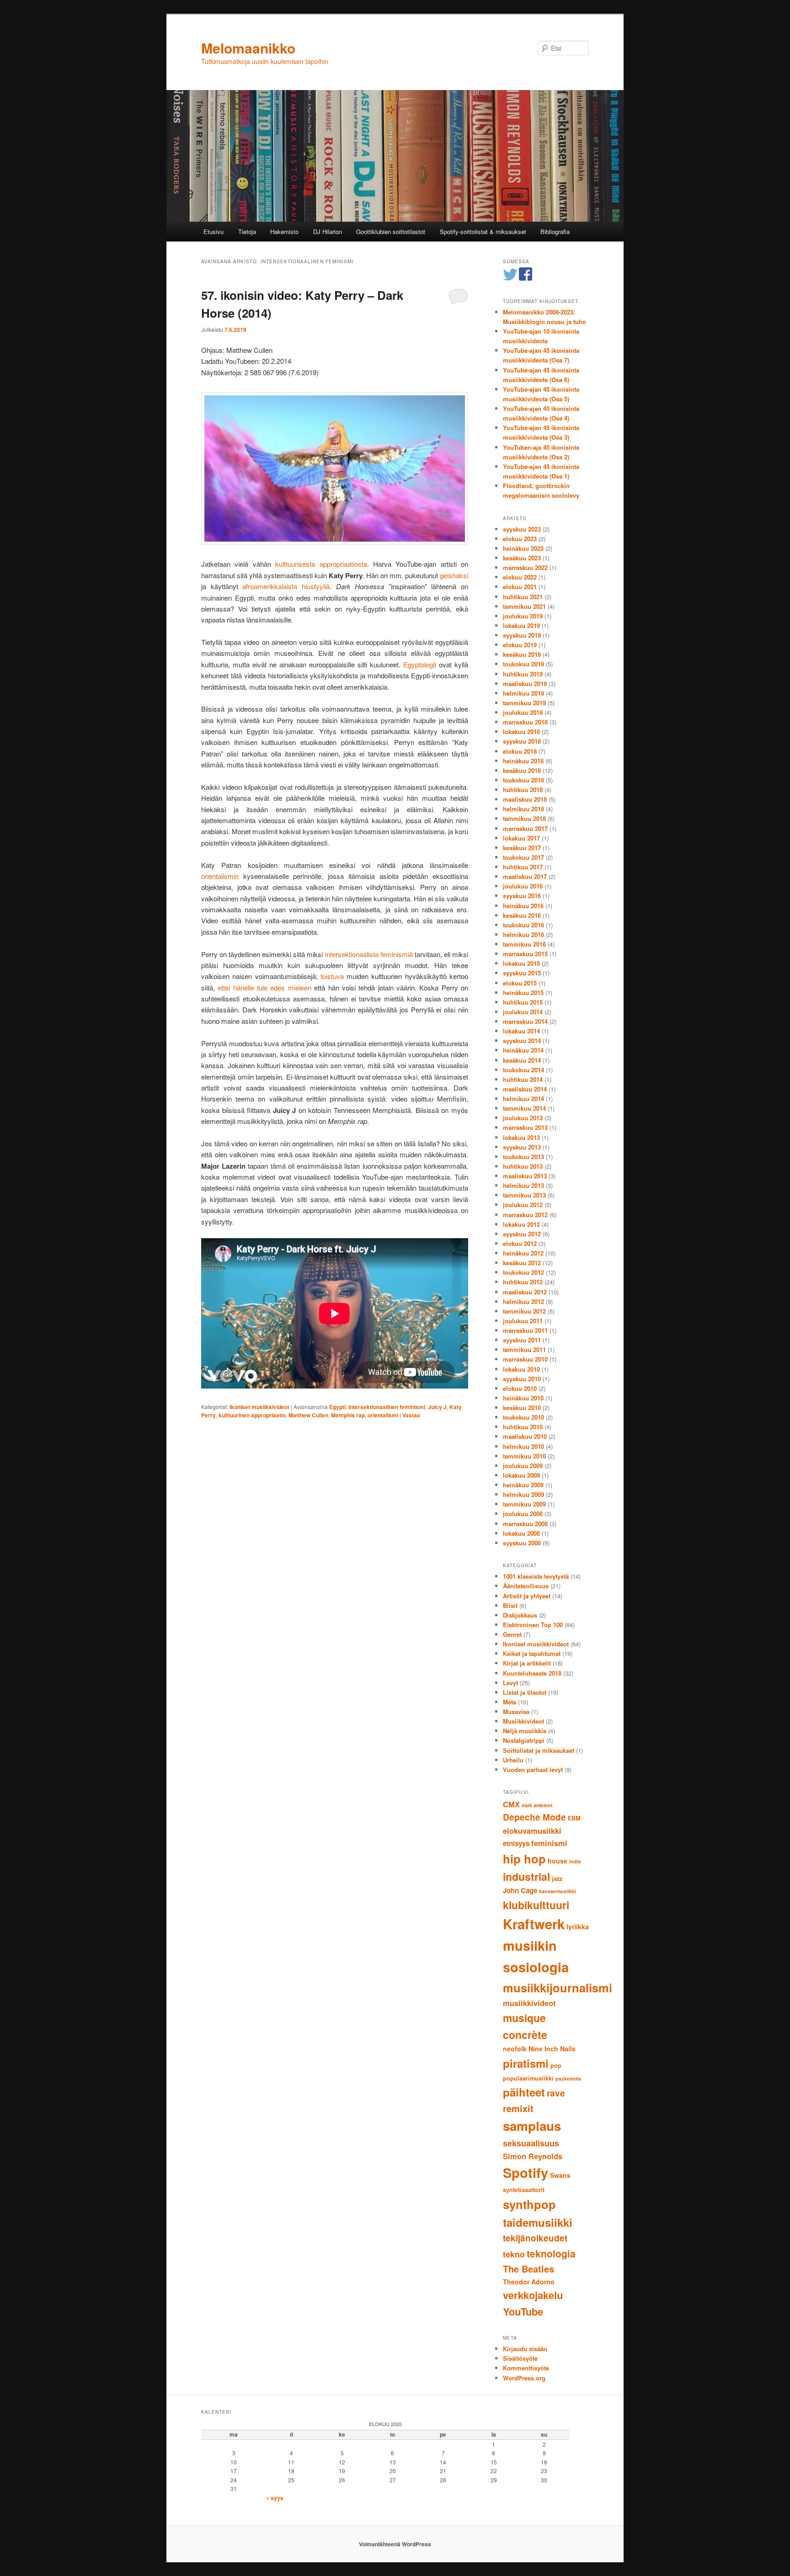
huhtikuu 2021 (523, 597)
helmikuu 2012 (523, 1301)
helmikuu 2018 (523, 809)
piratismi (526, 2063)
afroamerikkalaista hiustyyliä (286, 586)
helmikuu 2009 (523, 1494)
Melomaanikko (248, 48)
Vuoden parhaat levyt (533, 1770)
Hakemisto (284, 232)
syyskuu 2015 (522, 973)
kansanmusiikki (558, 1891)
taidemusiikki (538, 2222)
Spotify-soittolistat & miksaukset (483, 232)
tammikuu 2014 (524, 1108)
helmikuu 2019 (523, 693)
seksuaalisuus (531, 2143)
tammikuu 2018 (524, 818)
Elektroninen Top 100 (533, 1625)
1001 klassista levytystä (536, 1576)
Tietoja (247, 232)
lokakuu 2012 (521, 1224)
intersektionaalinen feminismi (387, 1407)
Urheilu (513, 1760)
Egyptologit (420, 664)
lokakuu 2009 (521, 1475)
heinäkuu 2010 (523, 1398)
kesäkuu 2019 (522, 654)
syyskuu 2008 (522, 1543)
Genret (512, 1634)
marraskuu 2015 (525, 954)
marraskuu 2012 (525, 1215)
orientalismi (383, 1415)
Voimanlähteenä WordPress (395, 2544)
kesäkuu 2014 (522, 1060)
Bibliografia (555, 232)
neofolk (515, 2049)
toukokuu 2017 (523, 857)
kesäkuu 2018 (522, 770)
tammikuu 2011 (524, 1349)
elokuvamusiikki (532, 1831)
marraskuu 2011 (525, 1330)
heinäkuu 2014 (523, 1050)
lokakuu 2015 (521, 963)
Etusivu (214, 232)
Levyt (510, 1683)
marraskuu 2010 (525, 1359)
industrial (526, 1876)
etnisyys (516, 1843)
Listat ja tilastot (525, 1692)
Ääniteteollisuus (526, 1586)
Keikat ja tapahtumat (532, 1653)
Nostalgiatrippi (524, 1740)
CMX (511, 1804)
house (558, 1861)
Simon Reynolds (533, 2156)
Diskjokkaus (520, 1615)
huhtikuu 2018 (523, 790)
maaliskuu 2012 (525, 1292)
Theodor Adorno (529, 2282)
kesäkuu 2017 (522, 848)
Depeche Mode (534, 1817)
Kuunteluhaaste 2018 (532, 1673)
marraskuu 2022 (525, 567)
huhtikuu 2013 (523, 1166)
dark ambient (537, 1805)
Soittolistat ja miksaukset (539, 1750)
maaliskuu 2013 (525, 1176)
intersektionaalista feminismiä (369, 954)
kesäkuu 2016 (522, 915)
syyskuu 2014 (522, 1041)
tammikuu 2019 (524, 703)
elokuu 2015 (520, 983)
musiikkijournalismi (558, 1988)
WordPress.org (524, 2378)
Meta (510, 1702)
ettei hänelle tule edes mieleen (264, 987)
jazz (557, 1879)
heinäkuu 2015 (523, 993)
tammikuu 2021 (524, 606)
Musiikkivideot (523, 1721)
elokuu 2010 (520, 1388)
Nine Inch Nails (552, 2049)
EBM (574, 1818)
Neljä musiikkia (525, 1731)
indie (575, 1861)
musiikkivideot (529, 2003)
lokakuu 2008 (521, 1533)
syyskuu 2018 (522, 741)
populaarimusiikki (528, 2078)
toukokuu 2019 (523, 664)
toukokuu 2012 (523, 1272)
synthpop (529, 2204)
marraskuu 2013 (525, 1127)
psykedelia (568, 2078)
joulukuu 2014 (523, 1012)
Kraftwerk (534, 1924)
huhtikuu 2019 (523, 674)
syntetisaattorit (524, 2190)
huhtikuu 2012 (523, 1282)
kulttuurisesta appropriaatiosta (321, 564)
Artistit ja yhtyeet (527, 1596)
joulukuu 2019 (523, 616)
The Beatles (528, 2269)
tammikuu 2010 (524, 1456)
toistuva (332, 976)
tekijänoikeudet (535, 2238)
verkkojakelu (533, 2295)
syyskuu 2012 (522, 1234)
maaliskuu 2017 (525, 876)
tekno (514, 2254)
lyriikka (578, 1927)
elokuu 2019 (520, 645)
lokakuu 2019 (521, 625)
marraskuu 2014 (525, 1021)
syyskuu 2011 (522, 1340)
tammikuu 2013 (524, 1195)
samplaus (532, 2126)
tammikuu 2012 (524, 1311)
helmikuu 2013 (523, 1185)
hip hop (524, 1859)
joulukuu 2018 (523, 712)
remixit (518, 2108)
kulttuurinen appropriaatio (252, 1415)
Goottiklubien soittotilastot (391, 232)
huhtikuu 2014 (523, 1079)
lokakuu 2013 (521, 1137)
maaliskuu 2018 (525, 799)
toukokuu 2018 (523, 780)
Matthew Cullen (308, 1415)
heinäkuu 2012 (523, 1253)
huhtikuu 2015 (523, 1002)
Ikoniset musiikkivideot (259, 1407)
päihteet (524, 2092)
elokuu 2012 (520, 1243)
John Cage (520, 1890)
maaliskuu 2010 (525, 1436)
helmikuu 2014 (523, 1099)
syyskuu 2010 (522, 1379)
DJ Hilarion (328, 232)
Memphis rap (348, 1415)
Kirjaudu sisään (525, 2349)
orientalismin (220, 876)
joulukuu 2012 (523, 1205)
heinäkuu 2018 (523, 761)
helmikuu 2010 (523, 1446)
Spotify (526, 2173)
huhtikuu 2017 (523, 867)
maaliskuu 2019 (525, 684)
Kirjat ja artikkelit (527, 1663)
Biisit (510, 1605)
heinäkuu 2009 (523, 1485)
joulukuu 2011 (523, 1321)
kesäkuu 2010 (522, 1408)
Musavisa (516, 1711)
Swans (560, 2175)
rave (556, 2093)
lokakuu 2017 (521, 838)
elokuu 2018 (520, 751)
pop (556, 2065)
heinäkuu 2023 (523, 548)
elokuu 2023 (520, 539)
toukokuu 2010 (523, 1417)
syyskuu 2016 (522, 896)
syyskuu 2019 (522, 635)
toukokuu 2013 (523, 1157)
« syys (275, 2498)
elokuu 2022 (520, 577)
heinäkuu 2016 (523, 906)
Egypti (337, 1407)
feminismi (549, 1843)
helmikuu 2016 (523, 934)
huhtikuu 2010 (523, 1427)
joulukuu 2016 (523, 886)
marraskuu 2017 (525, 828)
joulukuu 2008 (523, 1514)
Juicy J (437, 1407)
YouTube (523, 2311)
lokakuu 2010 (521, 1369)
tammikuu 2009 (524, 1504)
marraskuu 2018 (525, 722)
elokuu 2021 (520, 587)
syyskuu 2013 (522, 1147)
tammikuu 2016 (524, 944)
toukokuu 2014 (523, 1070)
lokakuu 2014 (521, 1031)
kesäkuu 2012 (522, 1263)
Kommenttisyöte (526, 2368)
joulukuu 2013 (523, 1118)
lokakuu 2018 (521, 732)
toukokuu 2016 (523, 925)
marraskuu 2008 (525, 1524)
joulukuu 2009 (523, 1466)
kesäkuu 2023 (522, 558)
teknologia (551, 2253)
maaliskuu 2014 (525, 1089)
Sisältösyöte (520, 2358)
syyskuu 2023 (522, 529)
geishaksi (454, 575)
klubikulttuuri (536, 1905)
